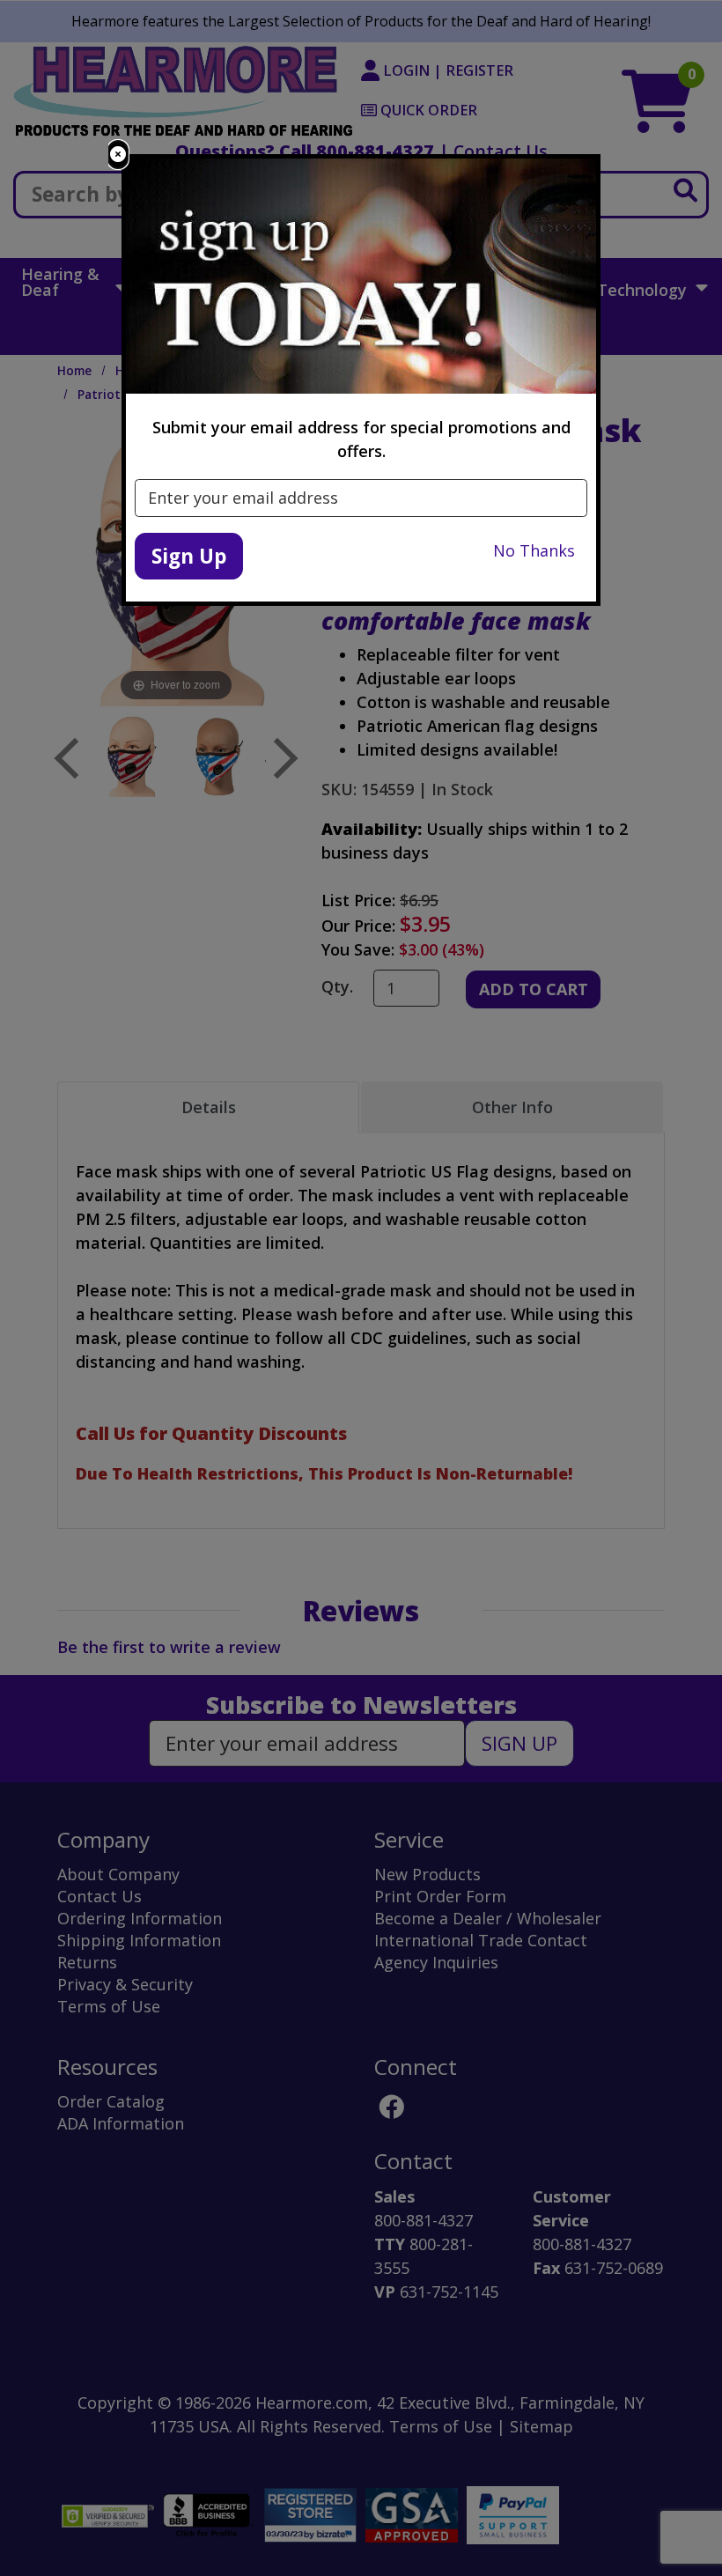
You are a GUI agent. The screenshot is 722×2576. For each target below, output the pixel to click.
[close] (118, 155)
